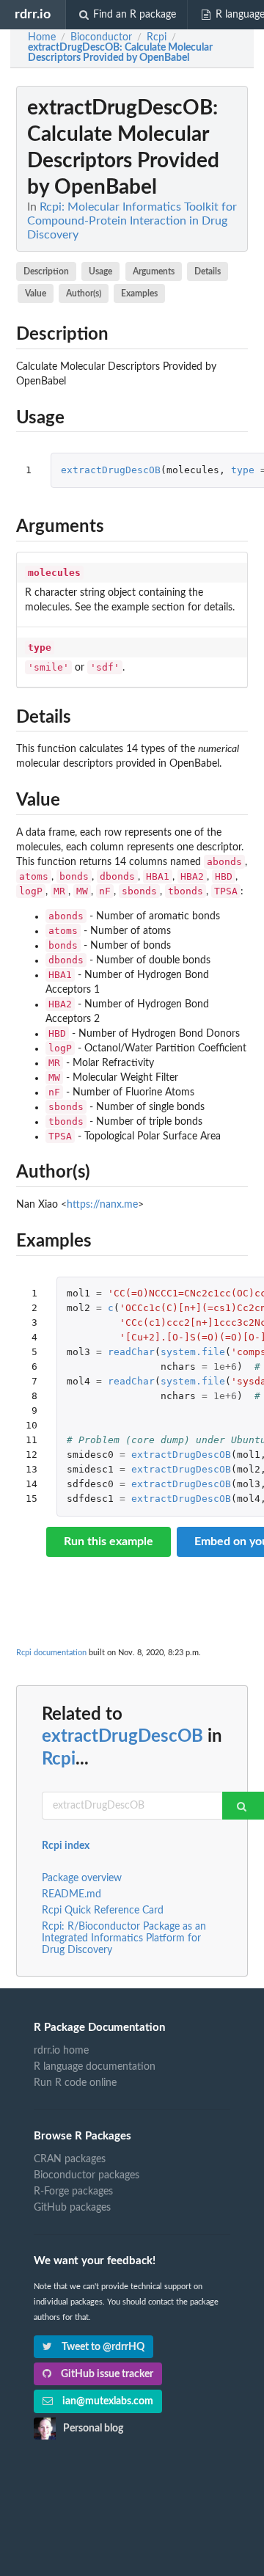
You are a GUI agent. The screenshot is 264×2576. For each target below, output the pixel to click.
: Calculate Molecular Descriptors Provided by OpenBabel (120, 53)
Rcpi (59, 1759)
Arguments (154, 271)
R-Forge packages (73, 2192)
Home (42, 37)
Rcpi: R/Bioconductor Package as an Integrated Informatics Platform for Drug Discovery (124, 1938)
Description (46, 271)
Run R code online (75, 2083)
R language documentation (95, 2067)
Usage (100, 271)
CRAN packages (70, 2159)
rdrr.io (33, 14)
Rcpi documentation (51, 1653)
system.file (193, 1352)
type (243, 470)
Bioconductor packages (87, 2175)
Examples (139, 293)
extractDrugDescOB (111, 470)
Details (208, 271)
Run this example (109, 1541)
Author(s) (84, 293)
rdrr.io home (61, 2051)
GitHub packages (72, 2208)
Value (36, 293)
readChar (131, 1352)
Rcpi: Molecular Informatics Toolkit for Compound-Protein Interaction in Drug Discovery (132, 221)
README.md (71, 1894)
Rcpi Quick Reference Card (103, 1911)
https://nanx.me (102, 1205)
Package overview (82, 1878)
